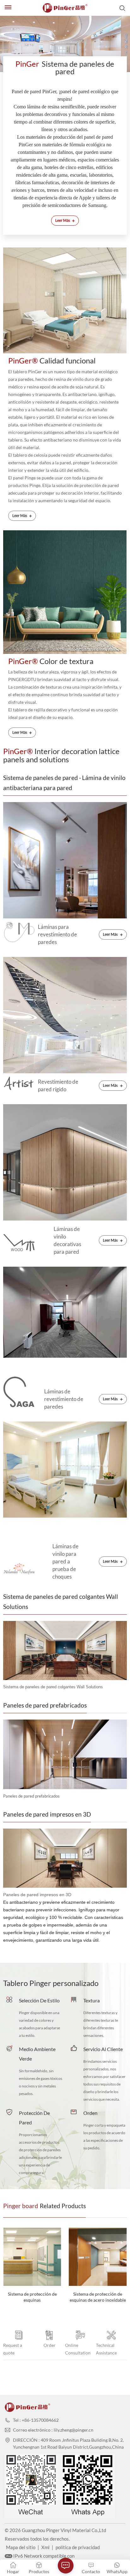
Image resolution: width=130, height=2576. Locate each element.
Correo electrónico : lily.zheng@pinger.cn (53, 2430)
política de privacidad (78, 2547)
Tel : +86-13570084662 (36, 2420)
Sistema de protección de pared (98, 2297)
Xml (45, 2547)
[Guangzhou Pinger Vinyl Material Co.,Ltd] (65, 8)
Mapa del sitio (21, 2547)
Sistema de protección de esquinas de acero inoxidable (32, 2297)
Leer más (65, 220)
